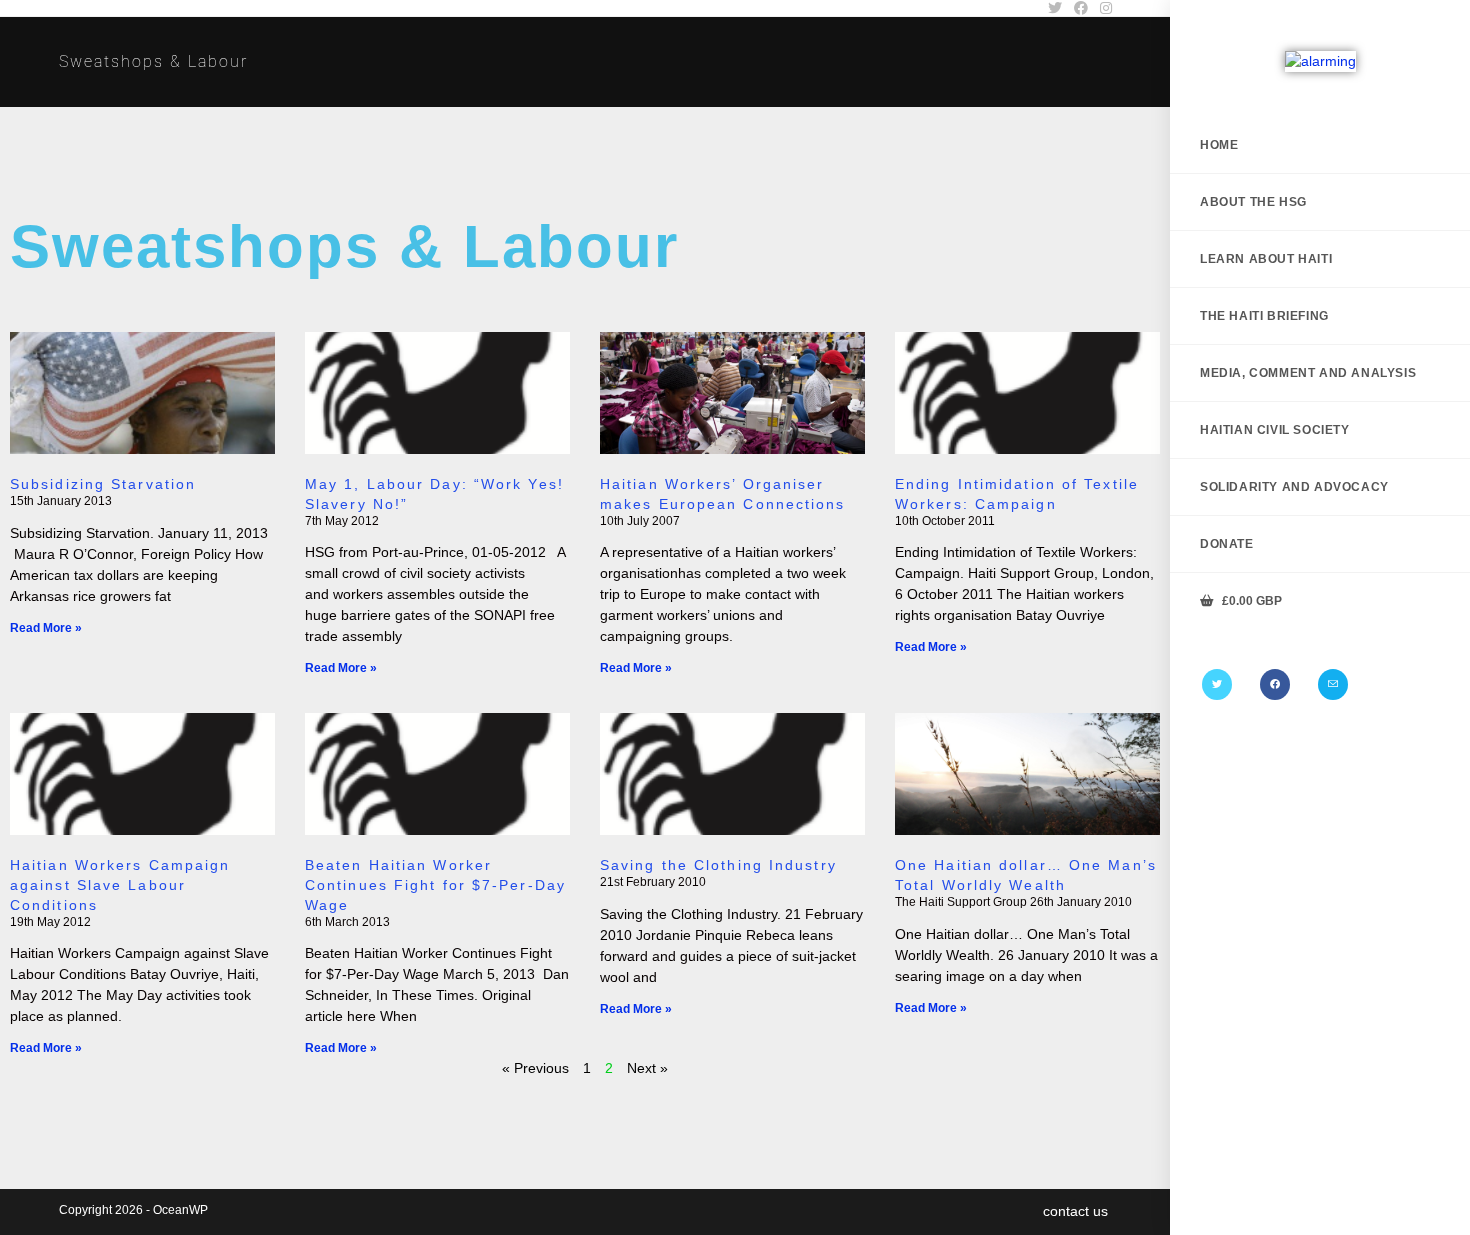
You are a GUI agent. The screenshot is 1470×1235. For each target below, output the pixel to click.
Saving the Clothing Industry (718, 865)
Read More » (46, 628)
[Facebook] (1275, 684)
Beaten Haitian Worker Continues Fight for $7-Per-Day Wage (435, 885)
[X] (1217, 684)
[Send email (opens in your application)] (1333, 684)
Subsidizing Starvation (103, 484)
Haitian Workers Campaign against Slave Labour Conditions (120, 885)
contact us (1075, 1211)
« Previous (535, 1068)
